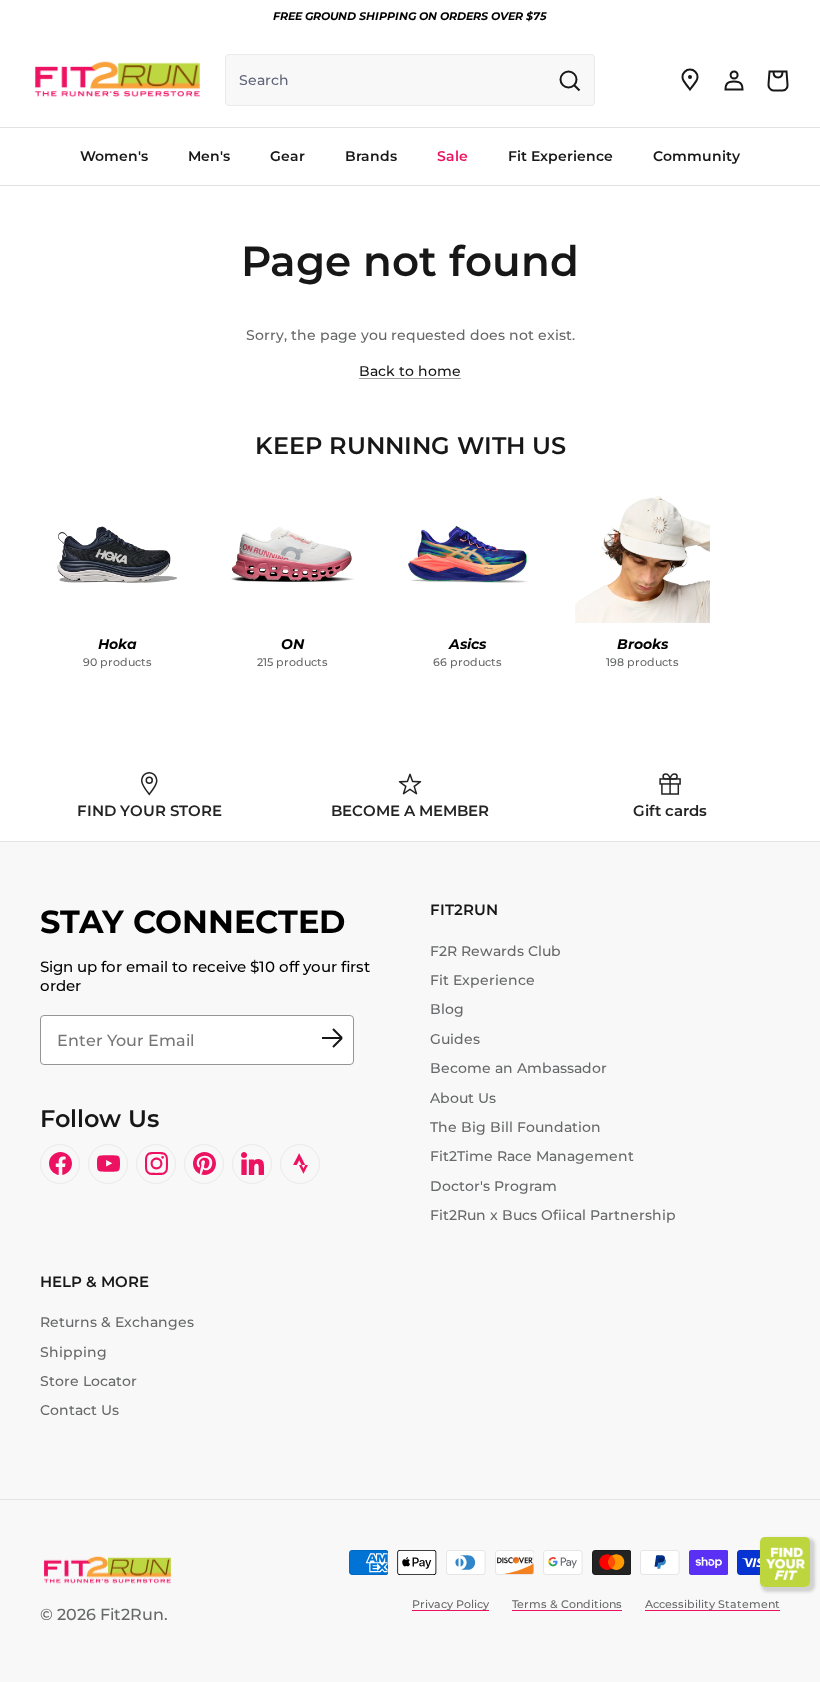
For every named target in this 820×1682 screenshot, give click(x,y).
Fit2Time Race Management (532, 1156)
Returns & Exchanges (117, 1322)
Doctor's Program (493, 1186)
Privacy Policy (450, 1604)
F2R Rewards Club (495, 951)
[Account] (734, 80)
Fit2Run (132, 1614)
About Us (463, 1098)
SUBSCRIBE (332, 1040)
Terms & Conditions (567, 1604)
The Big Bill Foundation (515, 1127)
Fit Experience (482, 980)
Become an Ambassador (518, 1068)
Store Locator (88, 1381)
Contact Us (79, 1410)
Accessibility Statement (712, 1604)
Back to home (410, 371)
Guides (455, 1039)
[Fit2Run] (117, 80)
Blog (447, 1009)
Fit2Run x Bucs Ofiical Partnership (553, 1215)
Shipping (73, 1352)
